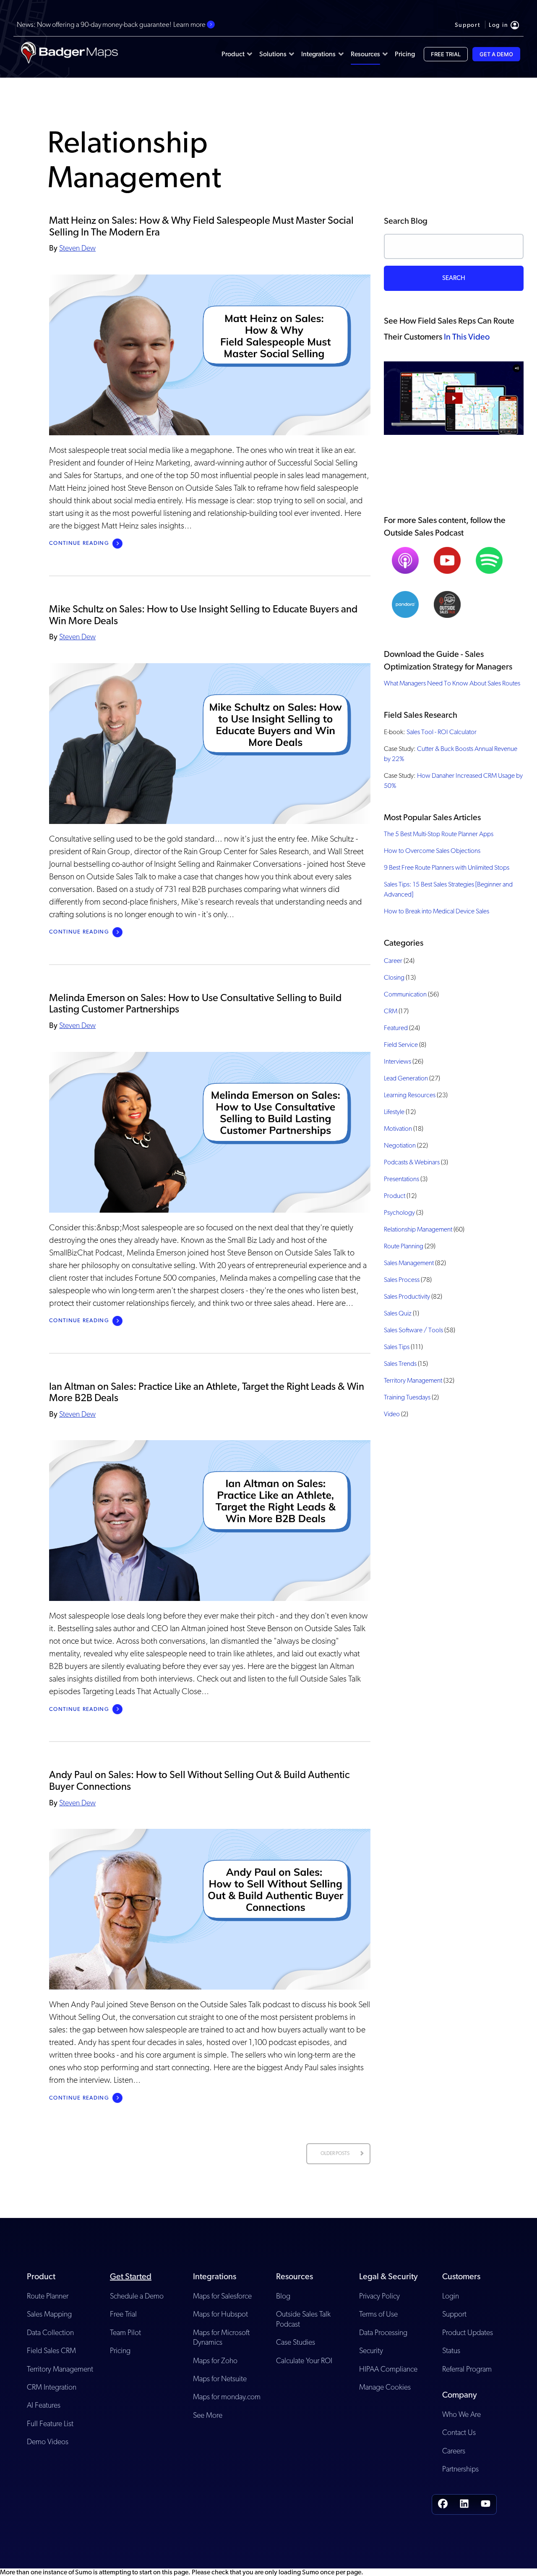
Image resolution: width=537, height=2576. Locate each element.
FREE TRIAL (446, 54)
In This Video (467, 337)
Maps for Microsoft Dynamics (221, 2337)
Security (371, 2350)
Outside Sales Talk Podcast (303, 2319)
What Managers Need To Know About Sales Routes (452, 683)
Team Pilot (125, 2332)
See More (208, 2415)
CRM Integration (52, 2387)
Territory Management (60, 2369)
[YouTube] (486, 2504)
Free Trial (123, 2314)
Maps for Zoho (215, 2360)
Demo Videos (48, 2441)
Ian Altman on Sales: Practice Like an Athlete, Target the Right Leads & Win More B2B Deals (207, 1392)
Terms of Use (378, 2314)
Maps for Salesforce (222, 2296)
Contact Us (459, 2432)
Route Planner (48, 2296)
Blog (283, 2296)
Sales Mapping (49, 2314)
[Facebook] (443, 2504)
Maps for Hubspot (220, 2314)
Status (451, 2350)
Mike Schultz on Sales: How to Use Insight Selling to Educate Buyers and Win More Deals (203, 615)
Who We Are (461, 2414)
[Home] (69, 54)
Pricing (120, 2350)
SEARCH (454, 278)
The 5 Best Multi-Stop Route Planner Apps (439, 834)
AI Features (44, 2405)
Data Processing (383, 2332)
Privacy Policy (379, 2296)
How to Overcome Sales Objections (432, 851)
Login (451, 2296)
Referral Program (467, 2369)
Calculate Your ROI (304, 2360)
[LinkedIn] (464, 2504)
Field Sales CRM (51, 2350)
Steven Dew (77, 248)
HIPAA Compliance (388, 2369)
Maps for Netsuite (220, 2379)
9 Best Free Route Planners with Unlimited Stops (447, 867)
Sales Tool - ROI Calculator (442, 732)
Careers (454, 2451)
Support (454, 2314)
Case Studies (296, 2342)
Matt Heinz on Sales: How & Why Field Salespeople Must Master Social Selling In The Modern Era (201, 226)
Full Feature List (50, 2423)
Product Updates (468, 2332)
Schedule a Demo (137, 2296)
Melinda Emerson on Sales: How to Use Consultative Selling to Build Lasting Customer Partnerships (195, 1003)
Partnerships (460, 2469)
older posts (335, 2153)
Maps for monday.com (227, 2397)
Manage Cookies (385, 2387)
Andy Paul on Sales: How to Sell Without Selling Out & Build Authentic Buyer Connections (199, 1780)
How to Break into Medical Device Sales (437, 911)
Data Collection (50, 2332)
